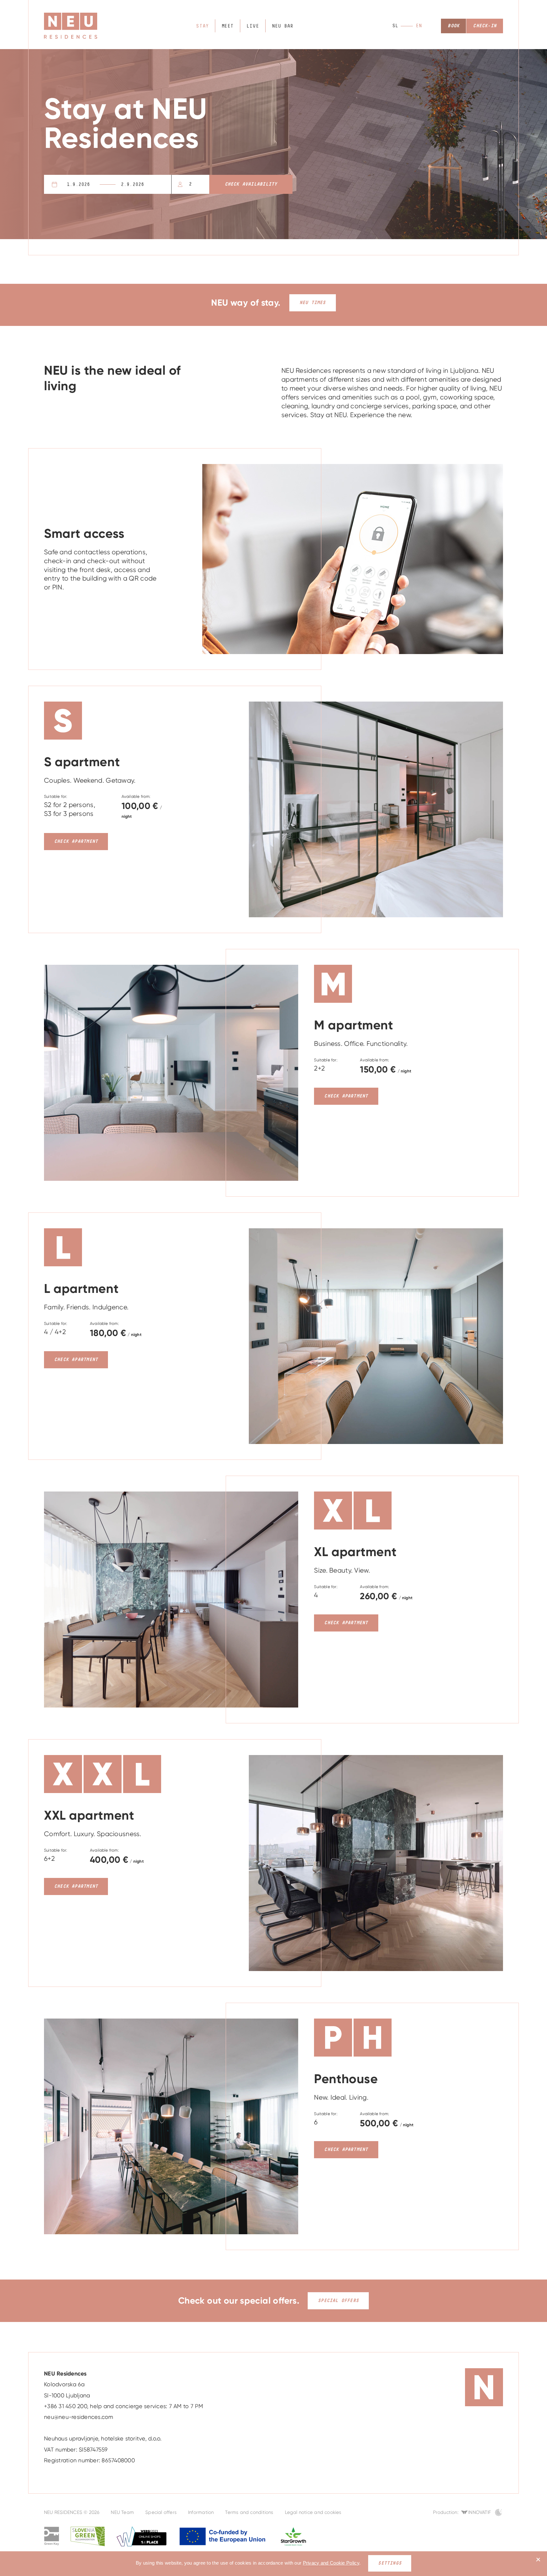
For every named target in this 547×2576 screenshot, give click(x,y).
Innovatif (480, 2512)
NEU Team (122, 2512)
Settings (390, 2563)
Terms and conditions (249, 2512)
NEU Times (313, 303)
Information (201, 2512)
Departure (147, 184)
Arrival (88, 184)
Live (253, 26)
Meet (228, 26)
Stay (202, 26)
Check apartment (76, 841)
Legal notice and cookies (313, 2512)
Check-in (485, 26)
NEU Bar (283, 26)
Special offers (338, 2301)
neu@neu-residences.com (79, 2417)
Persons (190, 184)
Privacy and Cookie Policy (331, 2563)
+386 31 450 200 (66, 2406)
